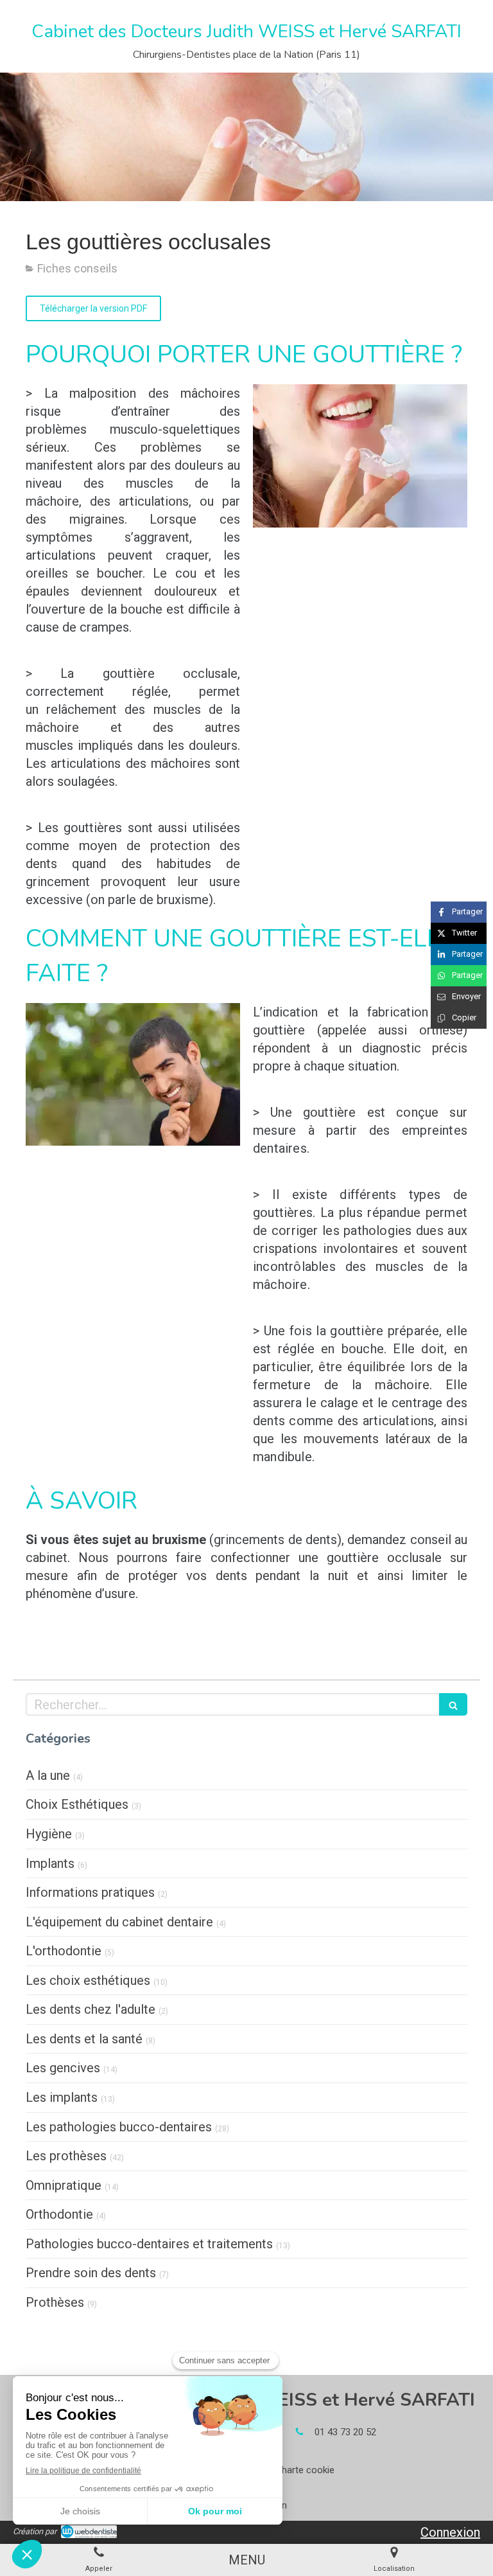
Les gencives (63, 2068)
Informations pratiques (90, 1892)
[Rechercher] (453, 1704)
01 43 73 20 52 (345, 2432)
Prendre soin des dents (91, 2273)
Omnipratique (64, 2185)
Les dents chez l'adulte (91, 2009)
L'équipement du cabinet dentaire (119, 1922)
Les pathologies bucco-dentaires (119, 2127)
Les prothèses (66, 2156)
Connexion (450, 2532)
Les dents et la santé (84, 2039)
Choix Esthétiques (77, 1804)
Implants (50, 1863)
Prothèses (55, 2302)
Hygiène (49, 1834)
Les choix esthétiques (88, 1980)
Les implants (62, 2097)
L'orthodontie (64, 1951)
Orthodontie (59, 2214)
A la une (48, 1775)
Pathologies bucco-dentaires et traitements (149, 2244)
